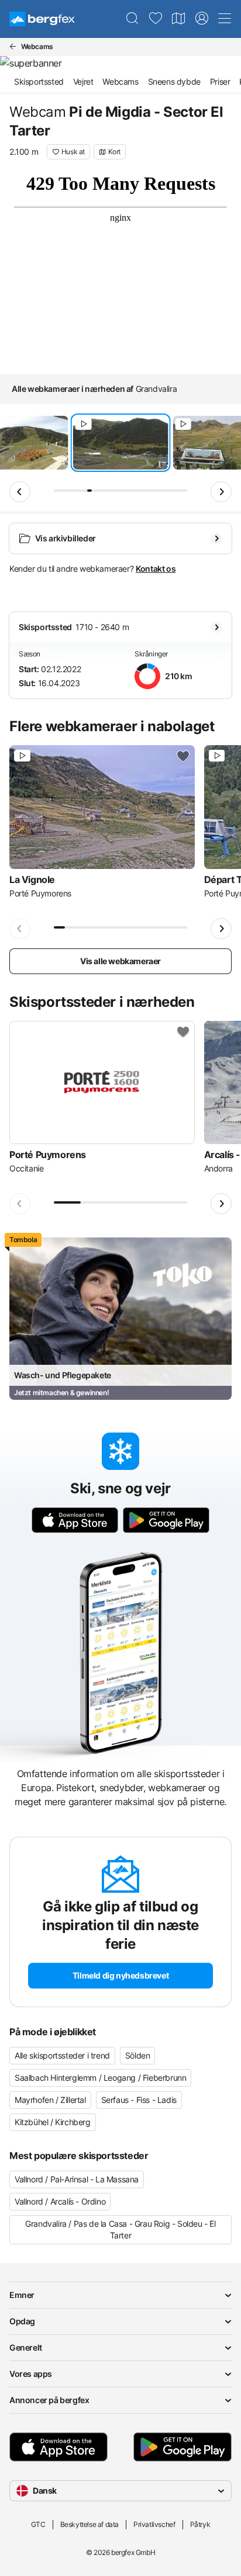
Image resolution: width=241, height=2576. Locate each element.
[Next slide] (221, 492)
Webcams (120, 81)
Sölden (138, 2055)
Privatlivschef (154, 2524)
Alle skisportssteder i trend (62, 2055)
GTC (38, 2524)
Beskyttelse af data (89, 2524)
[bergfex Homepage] (42, 19)
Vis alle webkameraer (120, 961)
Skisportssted (39, 81)
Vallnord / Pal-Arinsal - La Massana (77, 2179)
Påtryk (200, 2524)
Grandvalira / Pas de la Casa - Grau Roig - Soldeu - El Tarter (120, 2229)
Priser (220, 81)
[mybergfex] (202, 19)
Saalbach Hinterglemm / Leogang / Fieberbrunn (100, 2078)
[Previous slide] (20, 492)
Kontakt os (156, 569)
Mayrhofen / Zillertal (50, 2100)
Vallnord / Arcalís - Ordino (60, 2201)
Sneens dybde (174, 81)
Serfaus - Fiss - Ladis (139, 2100)
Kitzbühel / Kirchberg (53, 2122)
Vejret (83, 81)
